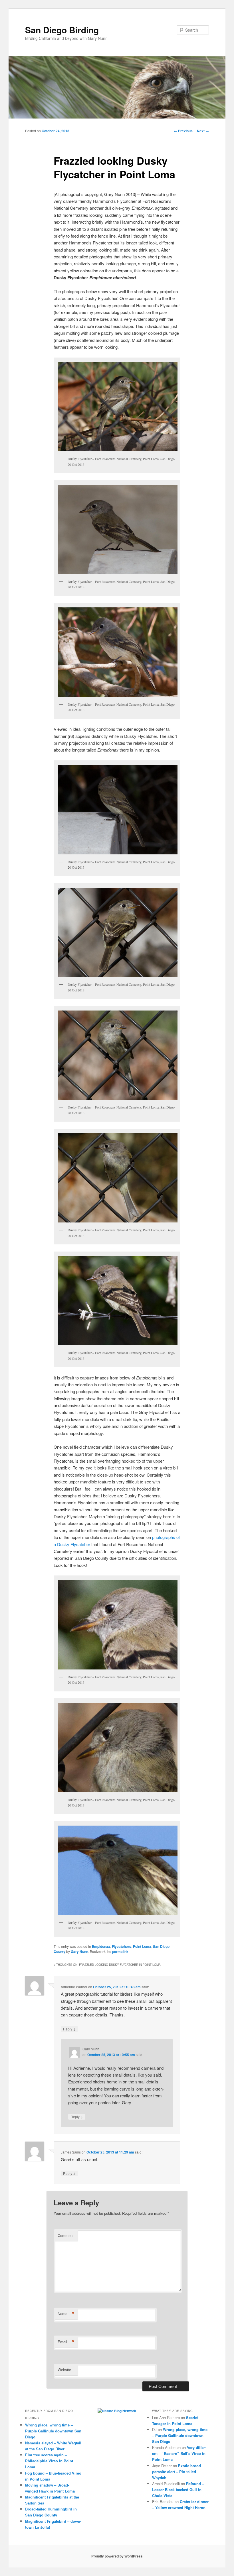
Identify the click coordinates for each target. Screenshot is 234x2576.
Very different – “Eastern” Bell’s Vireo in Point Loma (179, 2453)
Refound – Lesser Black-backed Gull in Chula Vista (178, 2490)
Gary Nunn (79, 1952)
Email (66, 2342)
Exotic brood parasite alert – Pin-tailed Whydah (176, 2472)
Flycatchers (122, 1946)
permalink (120, 1952)
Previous (183, 131)
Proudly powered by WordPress (117, 2556)
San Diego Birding (62, 30)
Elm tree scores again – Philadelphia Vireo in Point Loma (49, 2461)
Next (203, 131)
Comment (66, 2235)
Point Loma (142, 1946)
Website (64, 2370)
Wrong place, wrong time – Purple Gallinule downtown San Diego (53, 2431)
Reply (69, 2029)
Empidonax (101, 1946)
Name (66, 2314)
